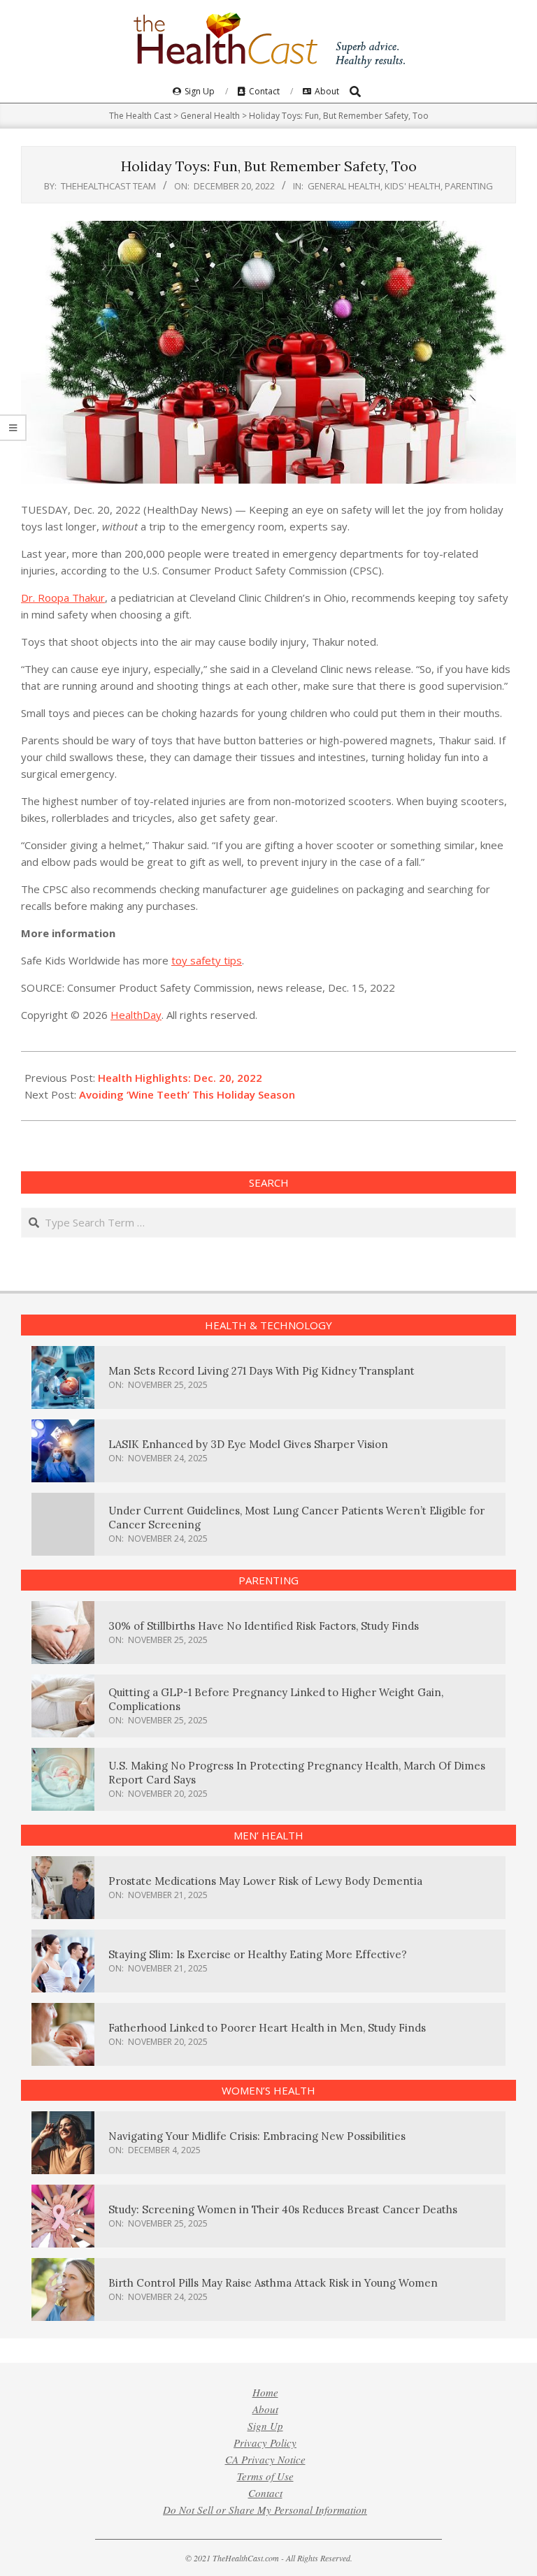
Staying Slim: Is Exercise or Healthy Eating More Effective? (258, 1954)
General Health (344, 186)
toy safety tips (207, 960)
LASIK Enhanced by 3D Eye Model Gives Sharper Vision (248, 1444)
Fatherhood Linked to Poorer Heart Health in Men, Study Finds (267, 2028)
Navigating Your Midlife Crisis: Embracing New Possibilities (257, 2136)
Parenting (469, 186)
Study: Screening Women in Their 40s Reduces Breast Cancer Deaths (283, 2209)
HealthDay (136, 1015)
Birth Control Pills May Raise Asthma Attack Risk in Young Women (273, 2283)
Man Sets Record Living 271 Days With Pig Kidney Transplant (262, 1371)
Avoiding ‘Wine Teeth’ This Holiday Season (187, 1094)
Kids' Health (413, 186)
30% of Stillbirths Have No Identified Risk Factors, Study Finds (264, 1626)
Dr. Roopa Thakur (63, 598)
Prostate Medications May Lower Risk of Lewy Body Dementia (265, 1881)
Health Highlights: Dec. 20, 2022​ (180, 1078)
